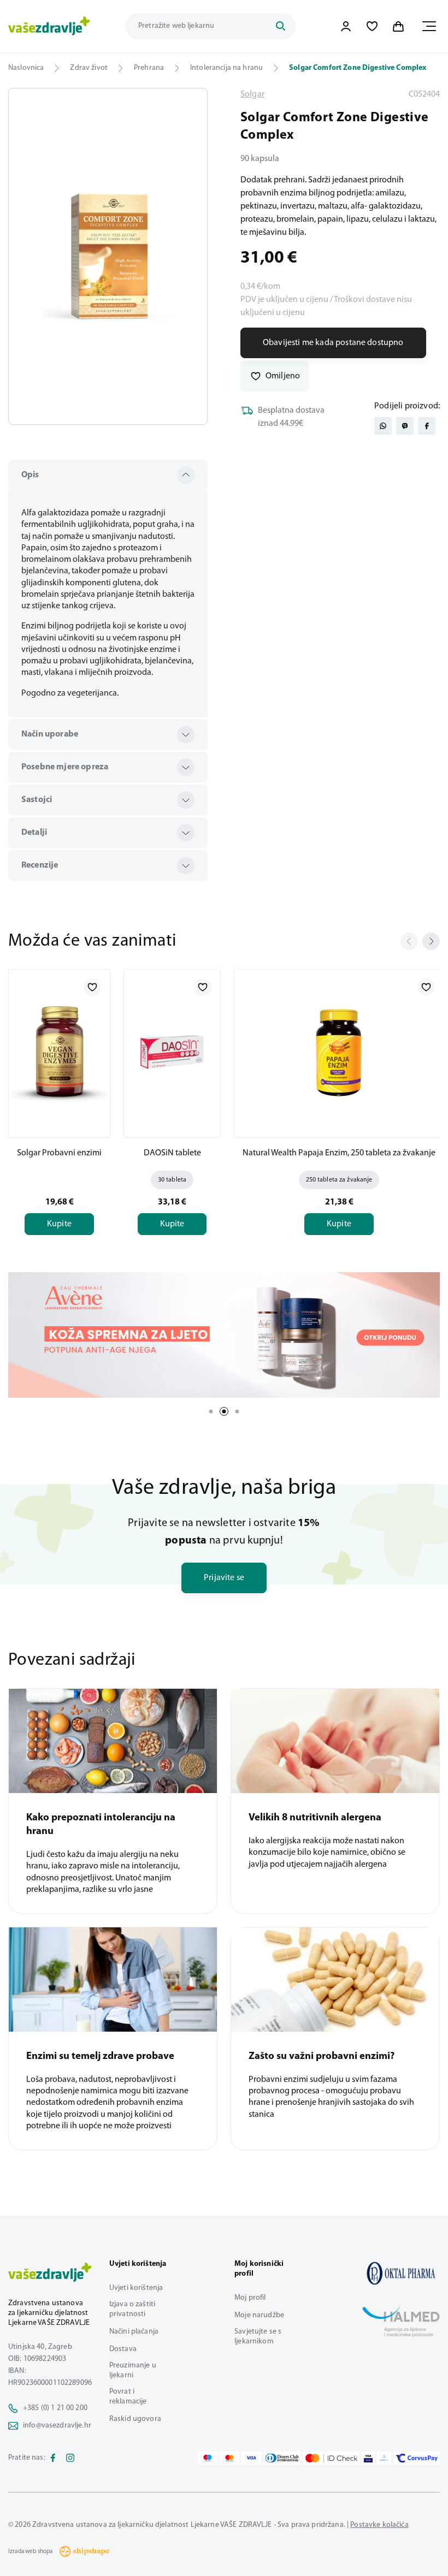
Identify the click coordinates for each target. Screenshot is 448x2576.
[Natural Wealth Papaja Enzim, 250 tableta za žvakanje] (339, 1052)
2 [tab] (224, 1411)
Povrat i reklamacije (128, 2397)
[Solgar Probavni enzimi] (59, 1052)
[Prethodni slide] (409, 941)
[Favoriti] (372, 26)
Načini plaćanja (134, 2332)
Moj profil (250, 2298)
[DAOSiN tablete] (172, 1052)
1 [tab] (211, 1411)
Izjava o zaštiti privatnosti (132, 2309)
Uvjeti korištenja (136, 2288)
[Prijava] (346, 26)
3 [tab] (237, 1411)
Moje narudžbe (259, 2315)
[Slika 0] (108, 256)
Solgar (252, 94)
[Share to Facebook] (427, 426)
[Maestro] (208, 2458)
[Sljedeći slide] (431, 941)
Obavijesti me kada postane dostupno (333, 343)
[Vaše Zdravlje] (49, 26)
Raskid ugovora (135, 2419)
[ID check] (331, 2458)
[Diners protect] (384, 2458)
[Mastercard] (229, 2458)
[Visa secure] (368, 2458)
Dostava (123, 2349)
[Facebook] (53, 2458)
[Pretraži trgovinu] (280, 26)
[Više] (224, 1335)
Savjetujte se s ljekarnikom (258, 2337)
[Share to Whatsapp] (383, 426)
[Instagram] (70, 2458)
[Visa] (251, 2458)
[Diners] (282, 2458)
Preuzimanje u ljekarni (133, 2370)
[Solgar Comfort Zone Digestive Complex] (401, 2273)
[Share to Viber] (405, 426)
